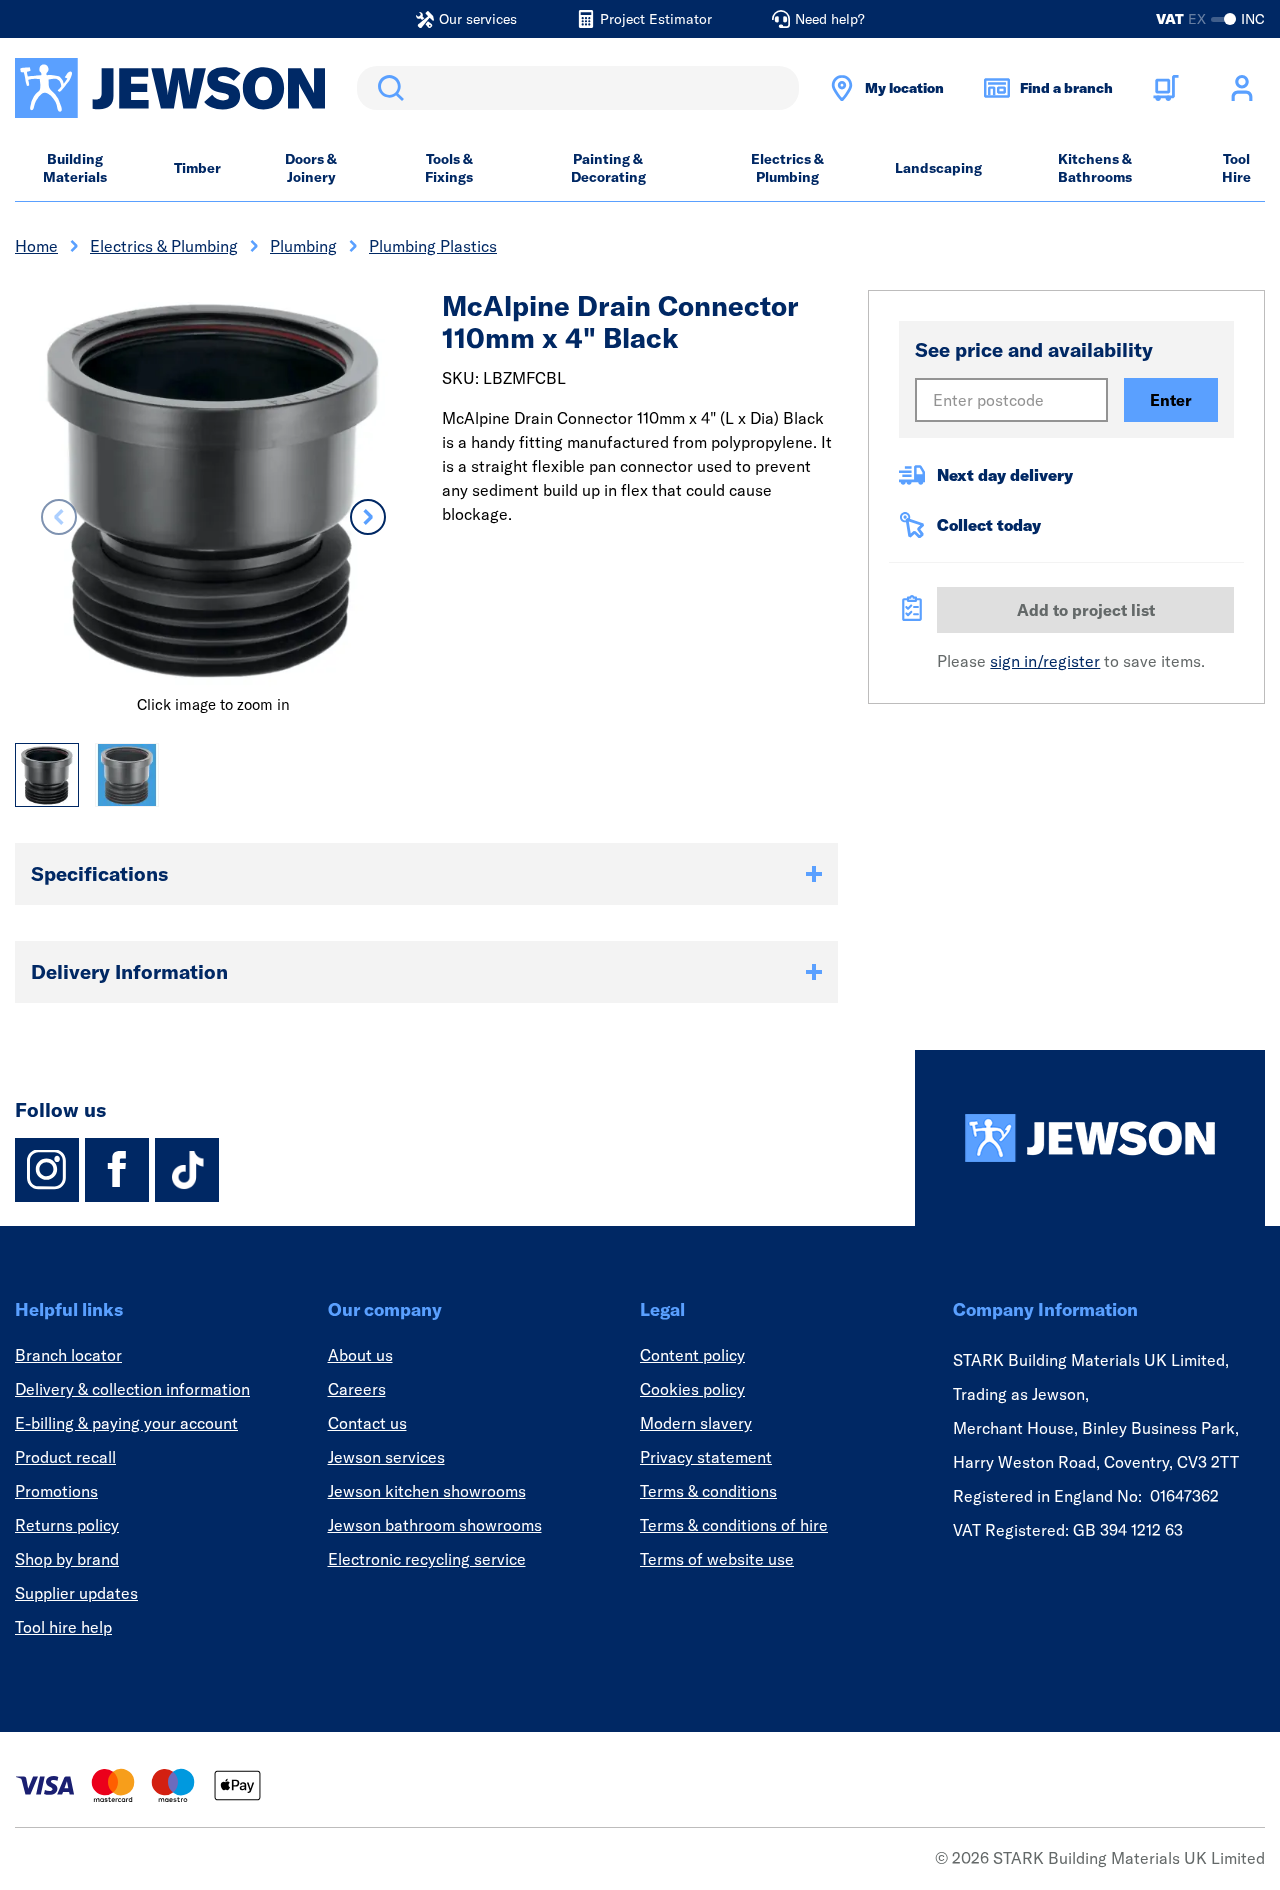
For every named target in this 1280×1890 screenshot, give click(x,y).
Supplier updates (76, 1593)
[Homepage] (1090, 1138)
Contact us (367, 1423)
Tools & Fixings (449, 168)
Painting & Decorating (608, 168)
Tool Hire (1236, 168)
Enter (1171, 400)
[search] (578, 88)
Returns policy (67, 1525)
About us (360, 1355)
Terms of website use (717, 1559)
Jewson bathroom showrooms (435, 1525)
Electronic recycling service (427, 1559)
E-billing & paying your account (126, 1423)
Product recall (65, 1457)
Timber (197, 168)
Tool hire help (63, 1627)
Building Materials (75, 168)
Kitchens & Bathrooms (1095, 168)
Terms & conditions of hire (734, 1525)
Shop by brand (67, 1559)
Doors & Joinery (311, 168)
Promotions (56, 1491)
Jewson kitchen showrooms (427, 1491)
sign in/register (1045, 661)
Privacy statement (706, 1457)
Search (387, 88)
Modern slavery (696, 1423)
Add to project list (1086, 610)
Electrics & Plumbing (787, 168)
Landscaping (938, 168)
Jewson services (386, 1457)
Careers (357, 1389)
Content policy (692, 1355)
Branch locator (68, 1355)
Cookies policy (692, 1389)
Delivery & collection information (132, 1389)
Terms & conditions (708, 1491)
